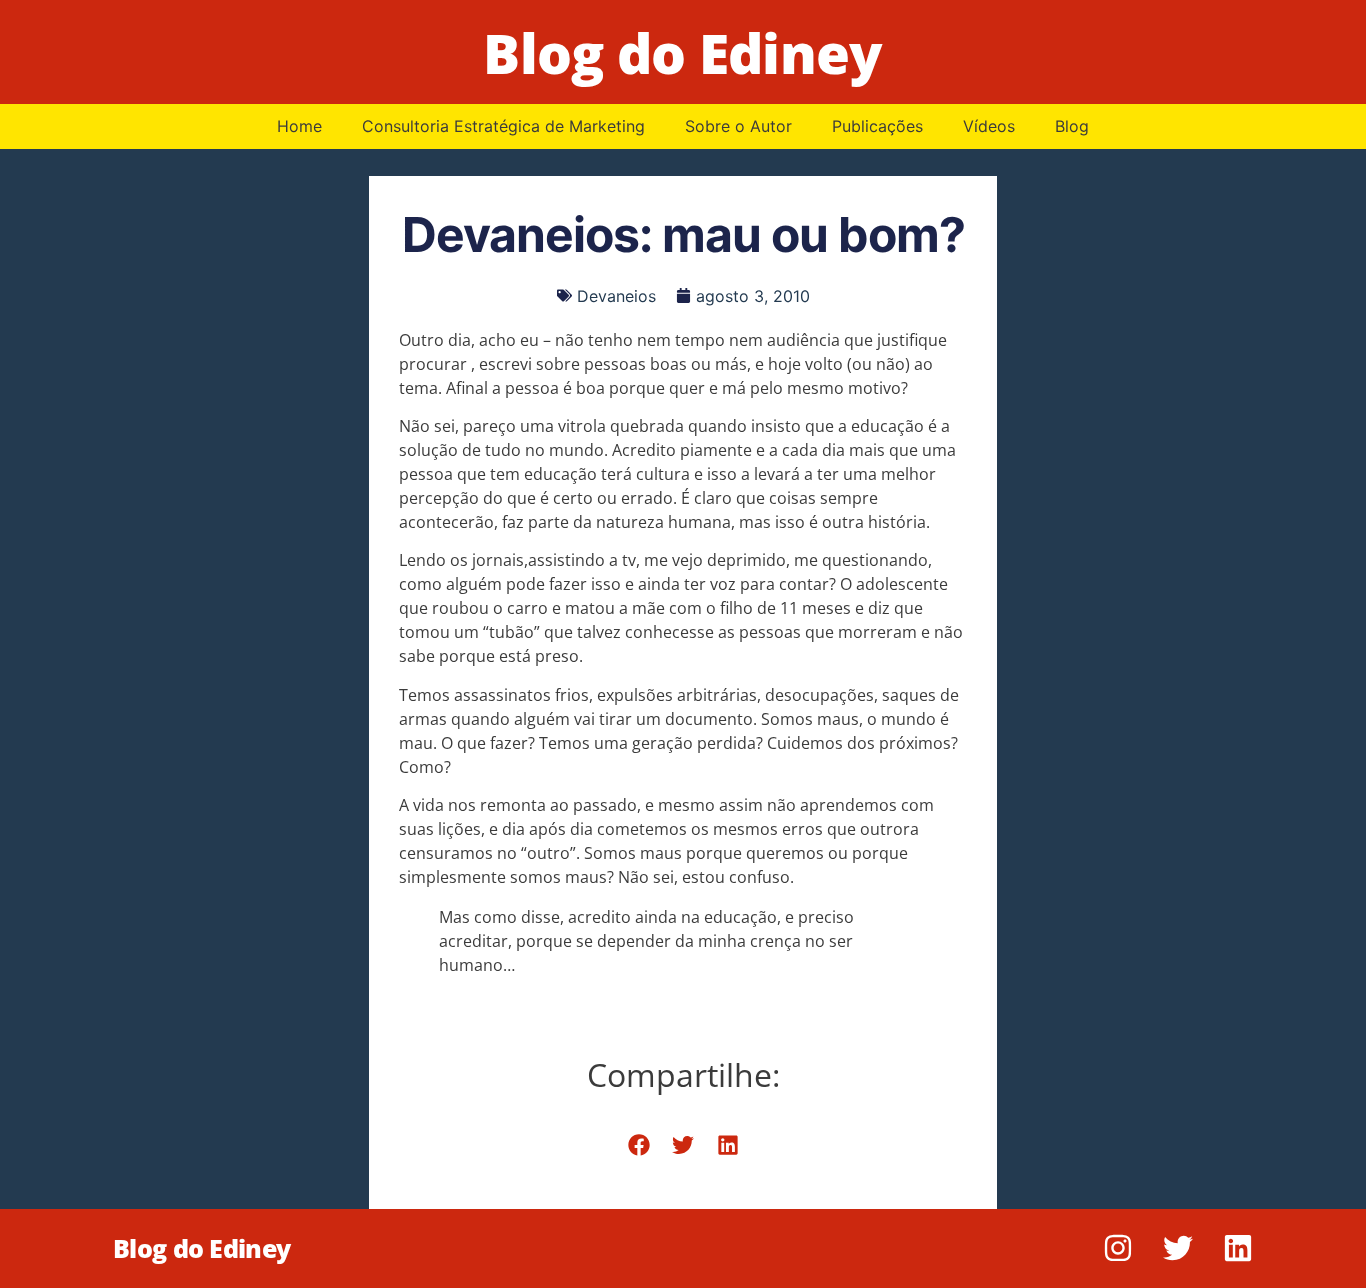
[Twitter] (1178, 1248)
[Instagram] (1118, 1248)
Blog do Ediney (682, 52)
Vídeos (989, 126)
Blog (1072, 126)
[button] (638, 1144)
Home (299, 126)
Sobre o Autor (738, 126)
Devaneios (616, 296)
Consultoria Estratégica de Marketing (503, 126)
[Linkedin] (1238, 1248)
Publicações (877, 126)
